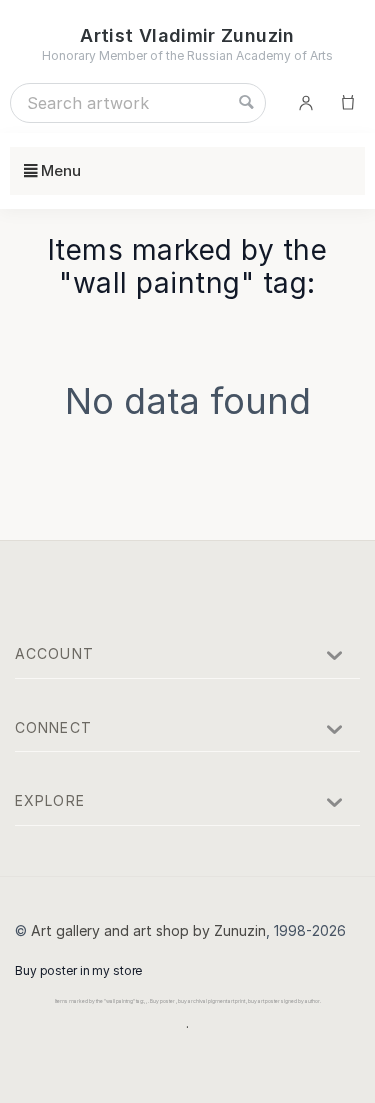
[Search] (246, 103)
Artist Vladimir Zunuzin (187, 35)
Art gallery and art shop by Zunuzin (148, 930)
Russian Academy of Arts (260, 55)
